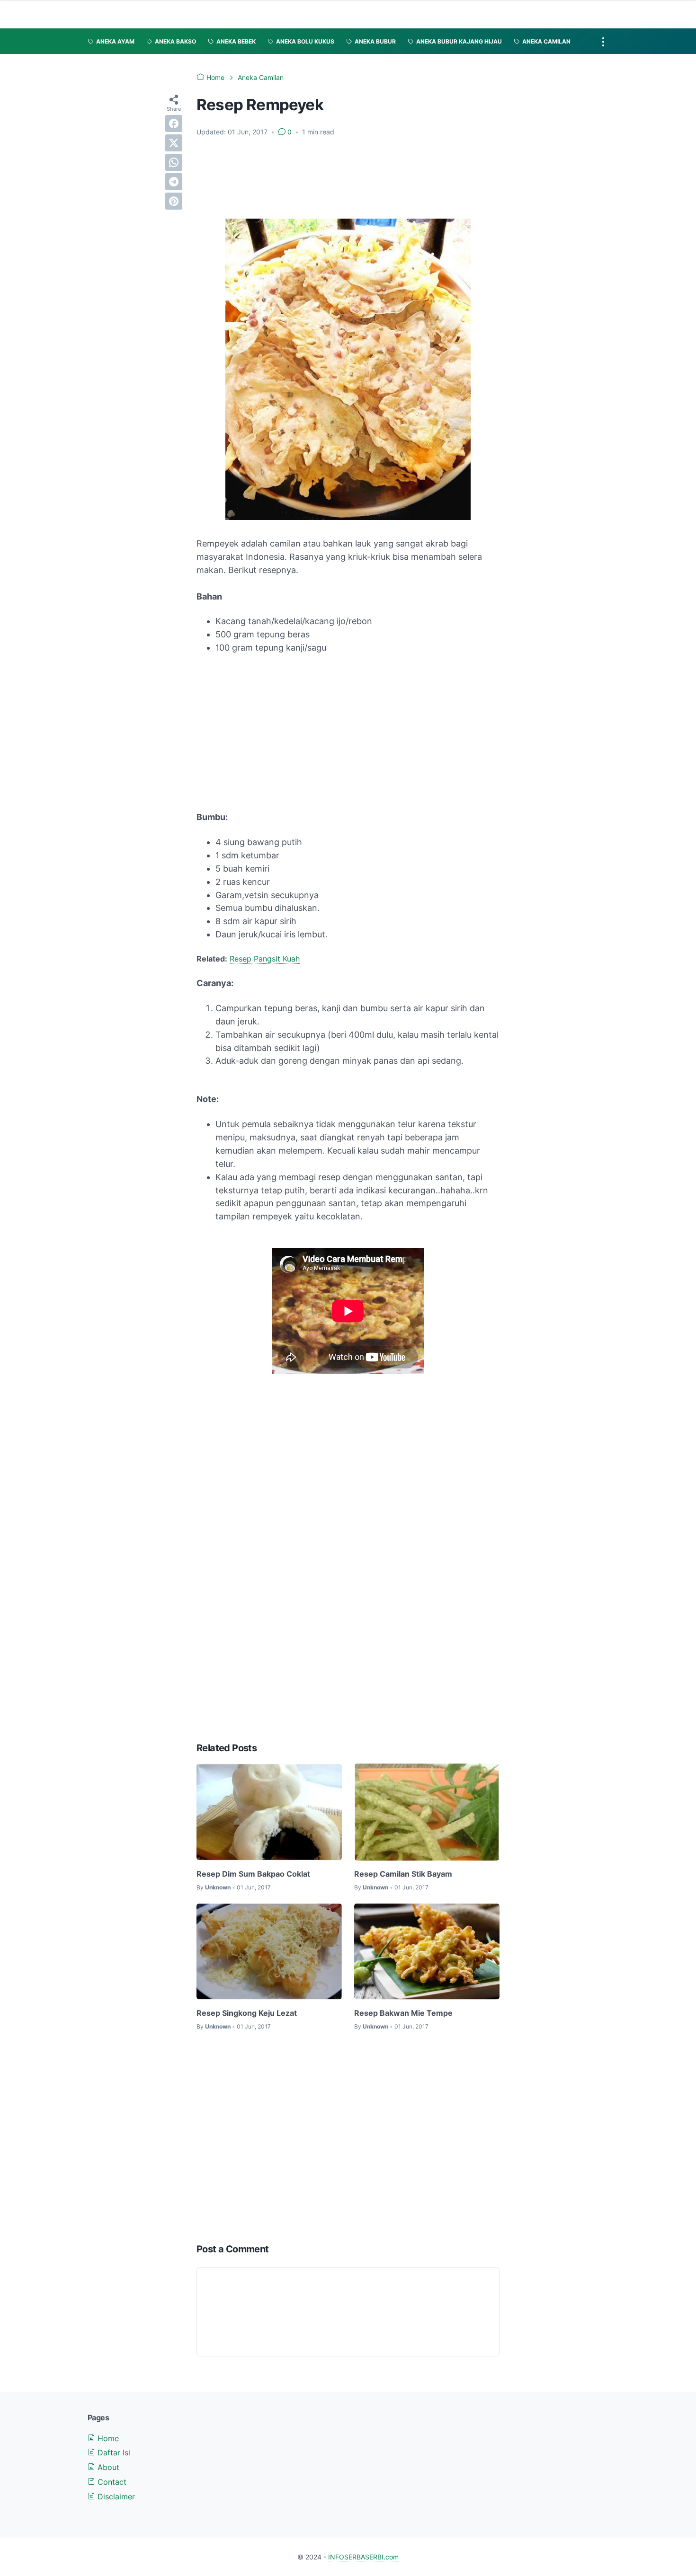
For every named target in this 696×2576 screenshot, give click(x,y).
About (107, 2467)
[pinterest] (174, 201)
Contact (111, 2482)
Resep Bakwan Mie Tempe (403, 2013)
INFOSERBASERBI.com (363, 2557)
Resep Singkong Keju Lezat (247, 2013)
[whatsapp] (174, 162)
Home (107, 2438)
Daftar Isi (113, 2452)
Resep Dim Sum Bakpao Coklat (253, 1874)
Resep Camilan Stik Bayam (403, 1874)
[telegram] (174, 182)
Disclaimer (115, 2497)
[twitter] (174, 143)
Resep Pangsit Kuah (265, 959)
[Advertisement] (348, 178)
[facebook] (174, 124)
